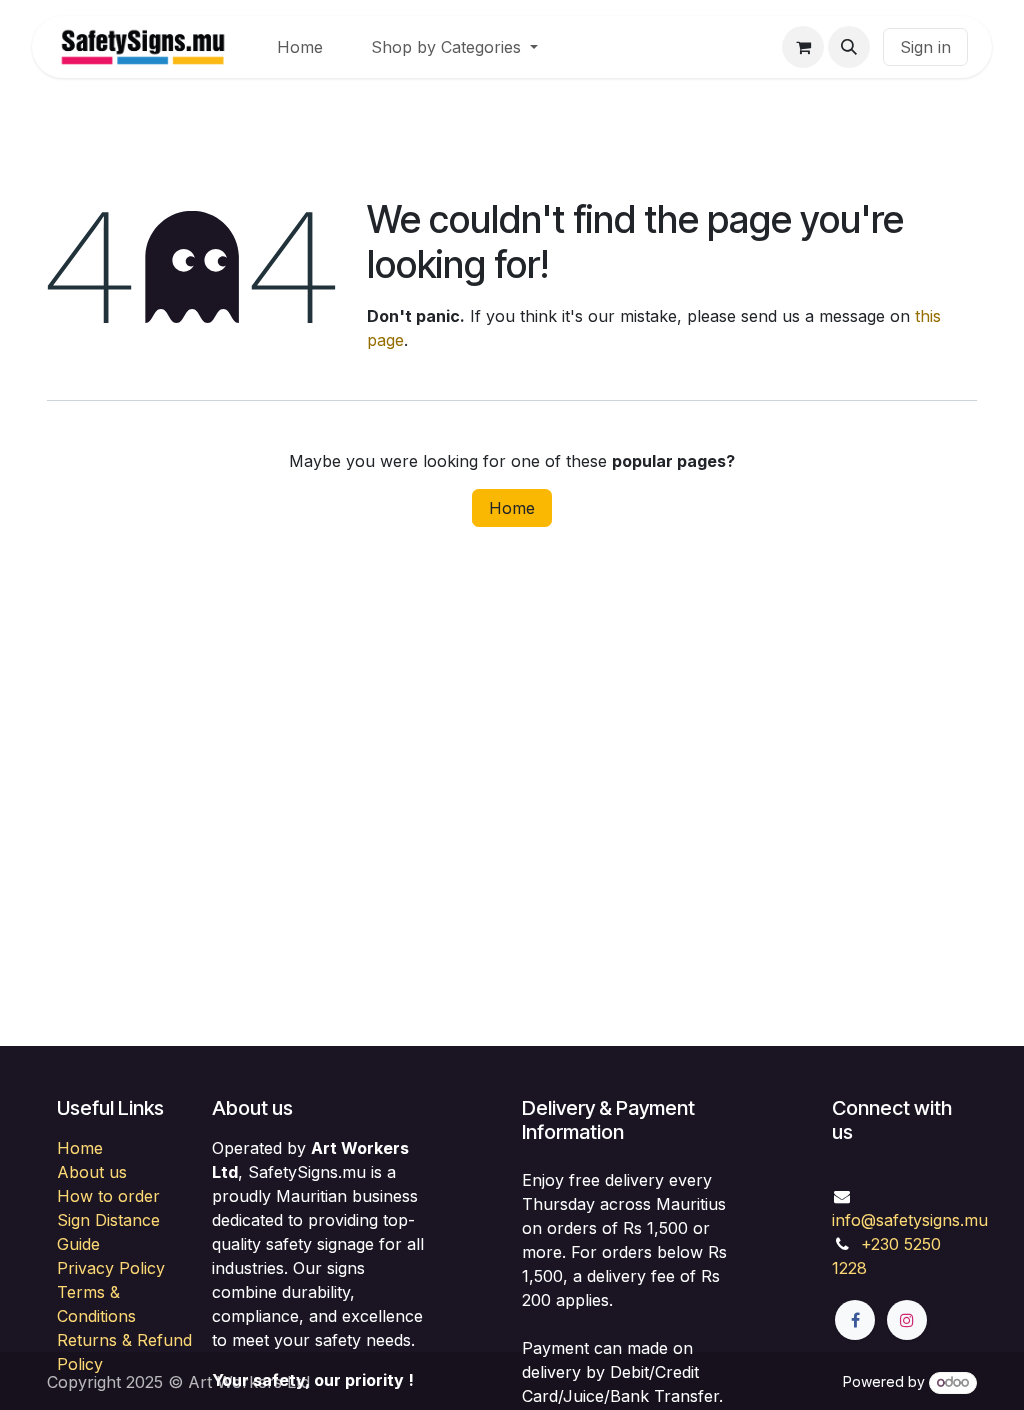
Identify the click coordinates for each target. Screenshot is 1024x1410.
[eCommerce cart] (803, 47)
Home (512, 508)
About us (92, 1172)
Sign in (925, 47)
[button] (849, 47)
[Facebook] (855, 1320)
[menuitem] (300, 47)
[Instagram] (907, 1320)
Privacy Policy (111, 1268)
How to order (108, 1196)
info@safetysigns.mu (910, 1220)
